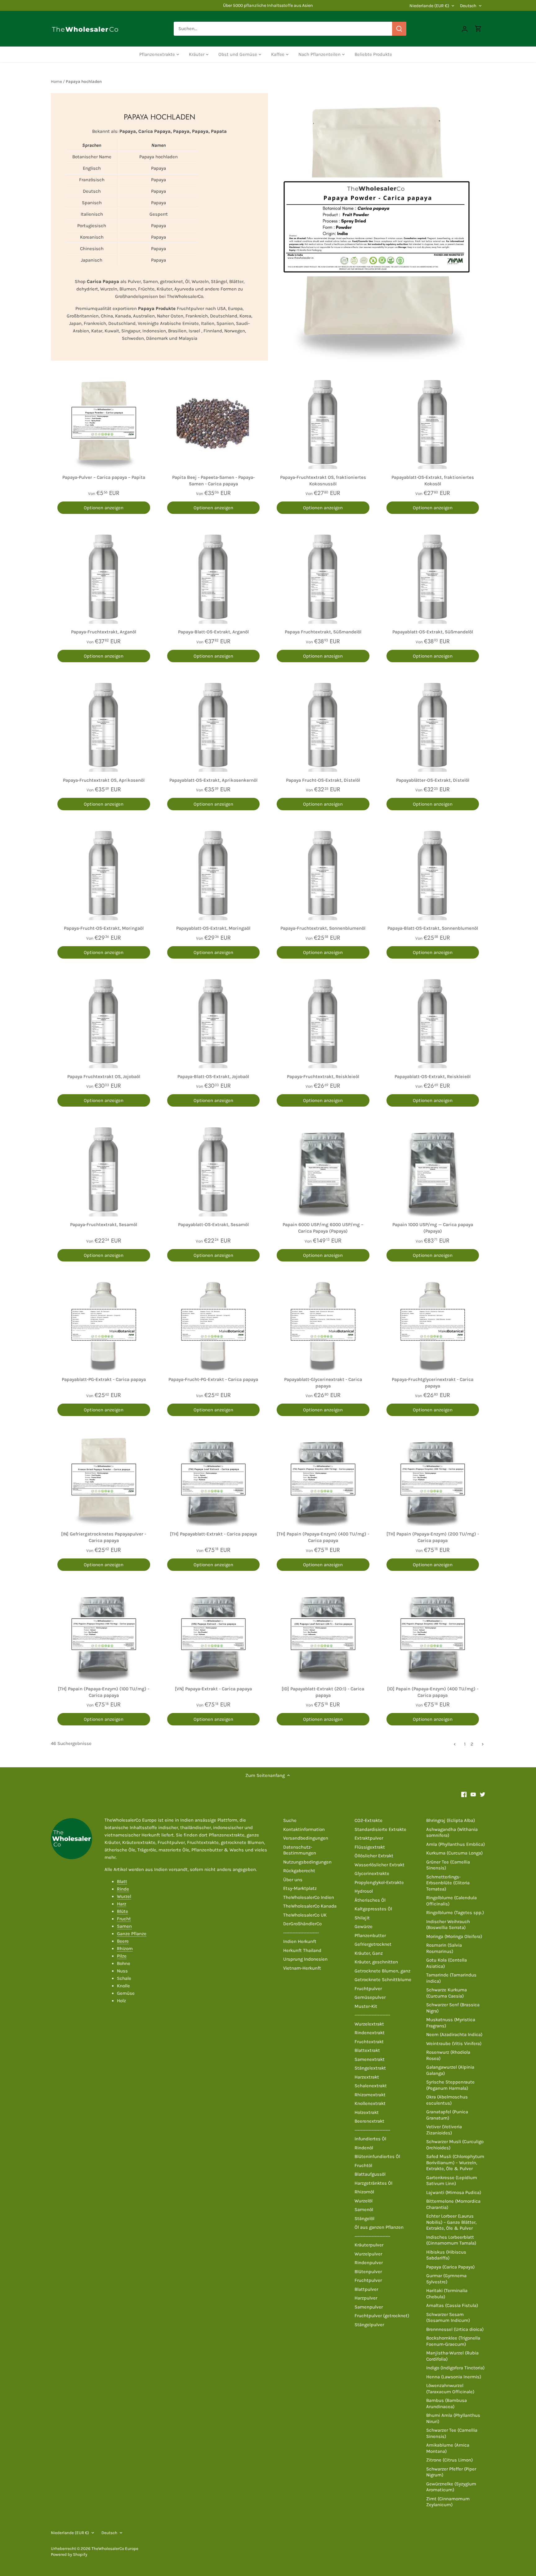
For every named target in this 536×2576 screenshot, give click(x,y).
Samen (124, 1926)
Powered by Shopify (69, 2554)
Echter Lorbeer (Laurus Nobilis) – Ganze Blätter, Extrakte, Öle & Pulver (451, 2222)
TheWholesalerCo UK (305, 1915)
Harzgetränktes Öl (373, 2183)
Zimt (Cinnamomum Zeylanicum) (448, 2502)
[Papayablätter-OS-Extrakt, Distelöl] (433, 726)
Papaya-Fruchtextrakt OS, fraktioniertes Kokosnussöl (323, 481)
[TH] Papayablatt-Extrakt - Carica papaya (213, 1534)
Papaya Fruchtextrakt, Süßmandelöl (323, 632)
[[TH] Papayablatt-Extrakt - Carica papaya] (214, 1479)
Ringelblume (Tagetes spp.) (455, 1913)
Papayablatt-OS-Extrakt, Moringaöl (213, 928)
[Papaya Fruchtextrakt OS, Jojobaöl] (104, 1022)
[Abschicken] (399, 29)
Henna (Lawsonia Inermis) (454, 2377)
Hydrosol (364, 1891)
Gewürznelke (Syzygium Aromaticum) (451, 2487)
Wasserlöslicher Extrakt (380, 1865)
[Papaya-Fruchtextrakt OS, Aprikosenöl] (104, 726)
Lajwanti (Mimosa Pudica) (454, 2192)
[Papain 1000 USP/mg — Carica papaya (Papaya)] (433, 1170)
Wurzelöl (364, 2201)
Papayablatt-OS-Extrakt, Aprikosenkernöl (213, 780)
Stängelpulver (369, 2325)
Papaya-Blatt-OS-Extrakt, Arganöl (213, 632)
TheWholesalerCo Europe (115, 2549)
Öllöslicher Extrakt (374, 1856)
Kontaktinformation (304, 1829)
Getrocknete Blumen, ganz (382, 1971)
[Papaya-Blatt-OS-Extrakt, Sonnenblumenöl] (433, 874)
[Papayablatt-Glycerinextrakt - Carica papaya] (323, 1325)
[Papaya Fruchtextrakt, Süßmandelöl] (323, 577)
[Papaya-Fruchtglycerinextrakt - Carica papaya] (433, 1325)
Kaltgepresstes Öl (373, 1909)
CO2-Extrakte (368, 1820)
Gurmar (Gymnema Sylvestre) (446, 2279)
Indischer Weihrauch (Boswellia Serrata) (448, 1925)
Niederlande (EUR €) (429, 6)
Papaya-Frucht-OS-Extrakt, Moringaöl (104, 928)
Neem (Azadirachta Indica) (454, 2034)
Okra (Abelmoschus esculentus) (447, 2100)
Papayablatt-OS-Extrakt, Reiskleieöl (433, 1077)
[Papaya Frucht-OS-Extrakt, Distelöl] (323, 726)
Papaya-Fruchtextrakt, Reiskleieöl (323, 1077)
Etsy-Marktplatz (300, 1888)
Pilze (122, 1956)
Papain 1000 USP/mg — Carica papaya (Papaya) (433, 1228)
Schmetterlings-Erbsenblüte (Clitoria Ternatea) (448, 1883)
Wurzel (124, 1896)
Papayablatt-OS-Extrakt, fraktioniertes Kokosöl (433, 481)
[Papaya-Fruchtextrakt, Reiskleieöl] (323, 1022)
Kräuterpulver (369, 2245)
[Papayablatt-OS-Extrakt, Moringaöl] (214, 874)
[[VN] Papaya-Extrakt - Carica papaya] (214, 1634)
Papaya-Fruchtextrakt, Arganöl (104, 632)
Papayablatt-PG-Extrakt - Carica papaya (104, 1379)
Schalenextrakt (371, 2086)
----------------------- (301, 1933)
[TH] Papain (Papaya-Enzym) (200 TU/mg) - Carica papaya (433, 1537)
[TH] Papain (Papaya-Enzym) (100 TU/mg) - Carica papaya (104, 1692)
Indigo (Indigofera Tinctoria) (455, 2368)
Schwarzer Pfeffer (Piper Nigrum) (451, 2472)
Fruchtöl (363, 2165)
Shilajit (362, 1918)
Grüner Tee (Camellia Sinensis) (448, 1865)
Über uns (293, 1880)
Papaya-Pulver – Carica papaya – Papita (104, 477)
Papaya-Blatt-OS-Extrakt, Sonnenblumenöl (433, 928)
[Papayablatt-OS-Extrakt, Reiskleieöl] (433, 1022)
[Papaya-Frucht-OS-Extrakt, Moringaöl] (104, 874)
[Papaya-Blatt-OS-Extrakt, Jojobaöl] (214, 1022)
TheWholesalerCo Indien (309, 1897)
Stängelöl (364, 2219)
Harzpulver (366, 2298)
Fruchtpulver (368, 1989)
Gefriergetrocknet (373, 1944)
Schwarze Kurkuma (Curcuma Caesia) (447, 1993)
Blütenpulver (368, 2272)
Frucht (124, 1919)
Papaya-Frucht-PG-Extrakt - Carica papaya (213, 1379)
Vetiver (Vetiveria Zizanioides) (444, 2130)
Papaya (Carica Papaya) (450, 2267)
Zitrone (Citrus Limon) (449, 2460)
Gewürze (364, 1926)
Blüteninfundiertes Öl (377, 2156)
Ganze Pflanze (132, 1934)
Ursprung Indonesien (305, 1959)
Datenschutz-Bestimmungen (300, 1850)
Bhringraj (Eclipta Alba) (451, 1820)
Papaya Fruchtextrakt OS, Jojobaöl (104, 1077)
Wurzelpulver (368, 2254)
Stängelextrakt (370, 2068)
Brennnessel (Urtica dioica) (455, 2329)
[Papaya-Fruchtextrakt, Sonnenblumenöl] (323, 874)
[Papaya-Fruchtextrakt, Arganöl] (104, 577)
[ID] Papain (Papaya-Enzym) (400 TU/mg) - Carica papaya (433, 1692)
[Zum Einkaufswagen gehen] (478, 29)
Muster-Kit (366, 2006)
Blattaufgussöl (370, 2174)
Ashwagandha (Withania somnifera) (452, 1832)
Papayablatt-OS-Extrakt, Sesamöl (213, 1225)
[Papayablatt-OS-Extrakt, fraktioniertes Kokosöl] (433, 423)
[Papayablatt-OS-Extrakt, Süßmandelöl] (433, 577)
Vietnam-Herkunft (302, 1968)
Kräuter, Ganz (369, 1953)
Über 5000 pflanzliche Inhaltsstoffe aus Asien (268, 5)
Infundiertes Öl (370, 2139)
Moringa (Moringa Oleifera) (454, 1936)
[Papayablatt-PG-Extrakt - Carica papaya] (104, 1325)
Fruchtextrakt (369, 2042)
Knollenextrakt (370, 2103)
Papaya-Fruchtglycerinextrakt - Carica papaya (433, 1383)
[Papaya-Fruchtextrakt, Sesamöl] (104, 1170)
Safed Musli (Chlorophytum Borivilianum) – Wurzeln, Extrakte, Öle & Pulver (455, 2162)
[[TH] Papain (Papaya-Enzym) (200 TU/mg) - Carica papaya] (433, 1479)
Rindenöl (364, 2148)
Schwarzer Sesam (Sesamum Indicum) (448, 2318)
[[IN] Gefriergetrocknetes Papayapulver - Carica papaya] (104, 1479)
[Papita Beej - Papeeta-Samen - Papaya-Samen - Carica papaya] (214, 423)
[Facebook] (464, 1794)
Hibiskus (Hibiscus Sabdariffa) (446, 2255)
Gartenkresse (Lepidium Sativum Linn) (452, 2181)
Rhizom (125, 1949)
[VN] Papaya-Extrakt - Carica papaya (213, 1689)
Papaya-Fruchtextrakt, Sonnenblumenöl (323, 928)
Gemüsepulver (370, 1997)
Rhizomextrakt (370, 2095)
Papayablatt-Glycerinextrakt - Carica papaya (323, 1383)
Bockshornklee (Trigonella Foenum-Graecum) (453, 2341)
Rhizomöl (364, 2192)
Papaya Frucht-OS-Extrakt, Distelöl (323, 780)
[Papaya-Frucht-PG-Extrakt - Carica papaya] (214, 1325)
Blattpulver (366, 2289)
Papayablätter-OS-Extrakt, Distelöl (433, 780)
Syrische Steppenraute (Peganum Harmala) (450, 2085)
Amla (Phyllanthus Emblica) (456, 1844)
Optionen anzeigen (104, 508)
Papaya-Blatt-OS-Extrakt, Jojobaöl (213, 1077)
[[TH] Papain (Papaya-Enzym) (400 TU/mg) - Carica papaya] (323, 1479)
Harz (122, 1904)
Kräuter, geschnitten (376, 1962)
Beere (123, 1941)
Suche (290, 1820)
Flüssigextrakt (370, 1847)
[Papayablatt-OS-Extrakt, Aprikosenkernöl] (214, 726)
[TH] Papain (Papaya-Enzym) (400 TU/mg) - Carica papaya (323, 1537)
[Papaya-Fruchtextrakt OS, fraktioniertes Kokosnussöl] (323, 423)
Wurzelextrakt (369, 2024)
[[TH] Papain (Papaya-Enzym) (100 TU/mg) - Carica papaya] (104, 1634)
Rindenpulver (369, 2263)
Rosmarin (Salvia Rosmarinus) (444, 1948)
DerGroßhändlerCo (302, 1924)
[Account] (465, 29)
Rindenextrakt (370, 2033)
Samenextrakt (370, 2059)
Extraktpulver (369, 1838)
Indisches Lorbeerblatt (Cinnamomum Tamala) (451, 2240)
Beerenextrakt (369, 2121)
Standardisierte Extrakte (380, 1829)
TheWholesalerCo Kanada (310, 1906)
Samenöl (364, 2210)
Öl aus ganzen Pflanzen (379, 2227)
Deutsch (468, 6)
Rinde (123, 1889)
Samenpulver (369, 2307)
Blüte (123, 1911)
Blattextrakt (367, 2050)
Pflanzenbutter (370, 1935)
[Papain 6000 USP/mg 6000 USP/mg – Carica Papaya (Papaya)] (323, 1170)
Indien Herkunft (300, 1941)
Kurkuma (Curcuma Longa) (454, 1853)
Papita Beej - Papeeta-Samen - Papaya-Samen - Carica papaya (213, 481)
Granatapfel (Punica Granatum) (447, 2115)
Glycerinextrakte (372, 1873)
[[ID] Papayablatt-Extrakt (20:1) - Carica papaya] (323, 1634)
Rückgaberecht (299, 1871)
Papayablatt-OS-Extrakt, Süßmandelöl (433, 632)
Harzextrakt (367, 2077)
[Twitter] (482, 1794)
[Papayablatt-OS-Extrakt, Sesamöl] (214, 1170)
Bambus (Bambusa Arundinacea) (447, 2403)
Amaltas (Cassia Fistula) (452, 2305)
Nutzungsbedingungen (307, 1862)
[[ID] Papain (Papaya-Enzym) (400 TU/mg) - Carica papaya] (433, 1634)
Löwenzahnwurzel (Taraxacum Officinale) (450, 2389)
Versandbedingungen (306, 1838)
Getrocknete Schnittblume (383, 1980)
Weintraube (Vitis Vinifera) (454, 2043)
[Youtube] (473, 1794)
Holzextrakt (367, 2112)
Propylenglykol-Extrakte (379, 1882)
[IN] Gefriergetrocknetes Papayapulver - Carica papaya (104, 1537)
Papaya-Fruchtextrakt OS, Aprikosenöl (104, 780)
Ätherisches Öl (370, 1900)
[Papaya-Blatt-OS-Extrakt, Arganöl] (214, 577)
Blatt (122, 1881)
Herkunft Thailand (302, 1950)
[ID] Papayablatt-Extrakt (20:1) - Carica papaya (323, 1692)
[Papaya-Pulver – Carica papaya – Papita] (104, 423)
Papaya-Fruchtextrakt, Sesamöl (104, 1225)
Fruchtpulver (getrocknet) (382, 2316)
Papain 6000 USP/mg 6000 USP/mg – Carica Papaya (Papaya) (323, 1228)
